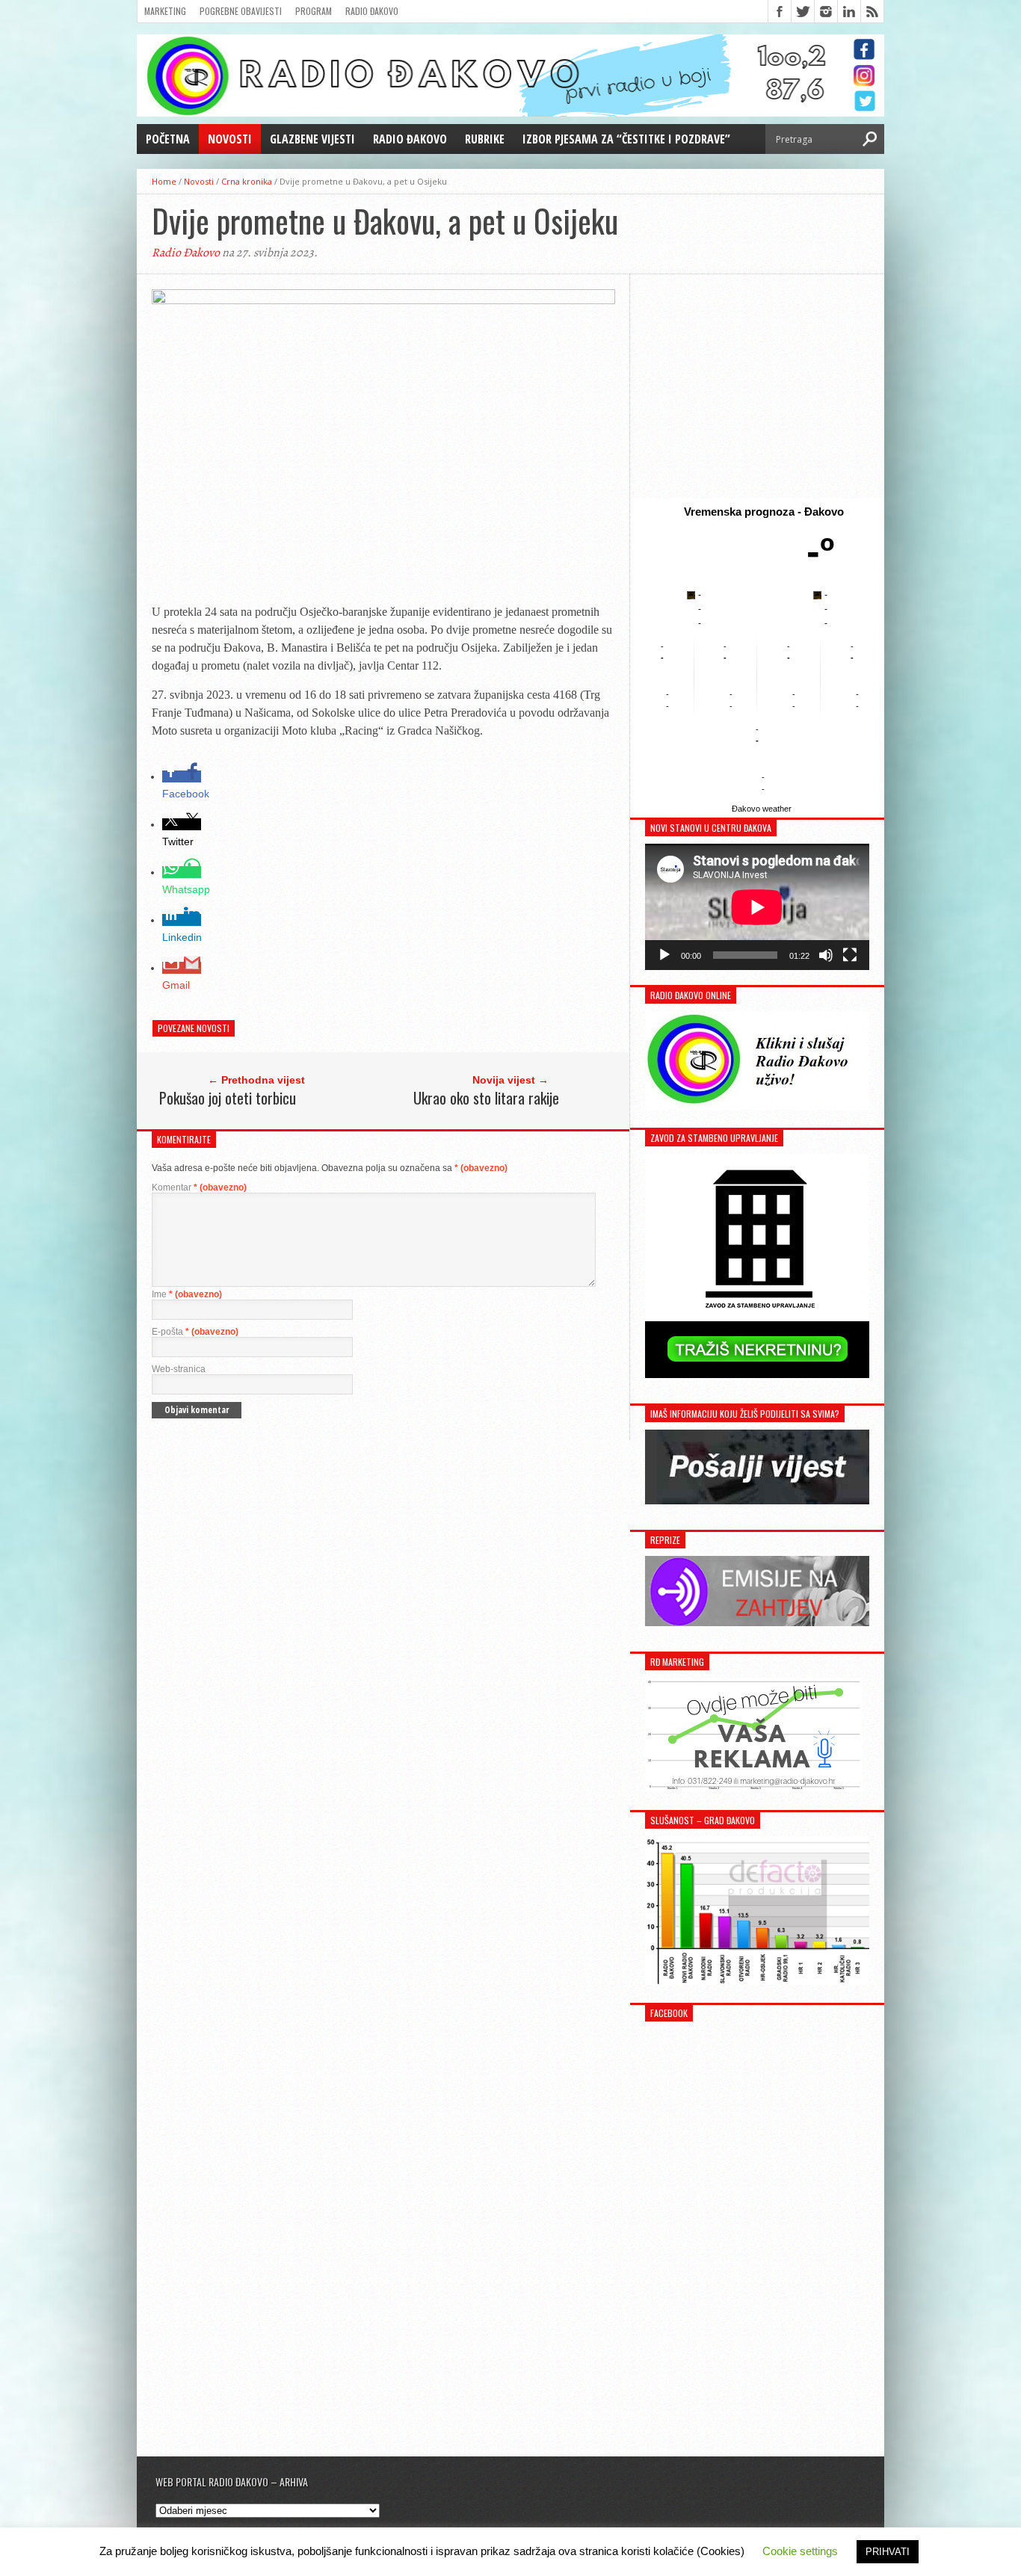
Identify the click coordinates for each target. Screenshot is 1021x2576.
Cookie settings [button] (800, 2551)
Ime (187, 1294)
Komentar (199, 1187)
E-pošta (195, 1332)
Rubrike (485, 139)
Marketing (165, 11)
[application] (757, 907)
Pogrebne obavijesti (241, 11)
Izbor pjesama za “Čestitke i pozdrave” (626, 139)
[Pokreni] (664, 955)
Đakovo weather (762, 809)
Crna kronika (247, 181)
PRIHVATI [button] (888, 2552)
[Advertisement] (757, 386)
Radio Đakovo (372, 11)
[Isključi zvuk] (826, 955)
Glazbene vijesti (312, 139)
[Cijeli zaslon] (850, 955)
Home (164, 181)
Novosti (230, 139)
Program (314, 11)
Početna (168, 139)
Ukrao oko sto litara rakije (486, 1098)
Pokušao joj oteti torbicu (228, 1098)
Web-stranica (179, 1369)
